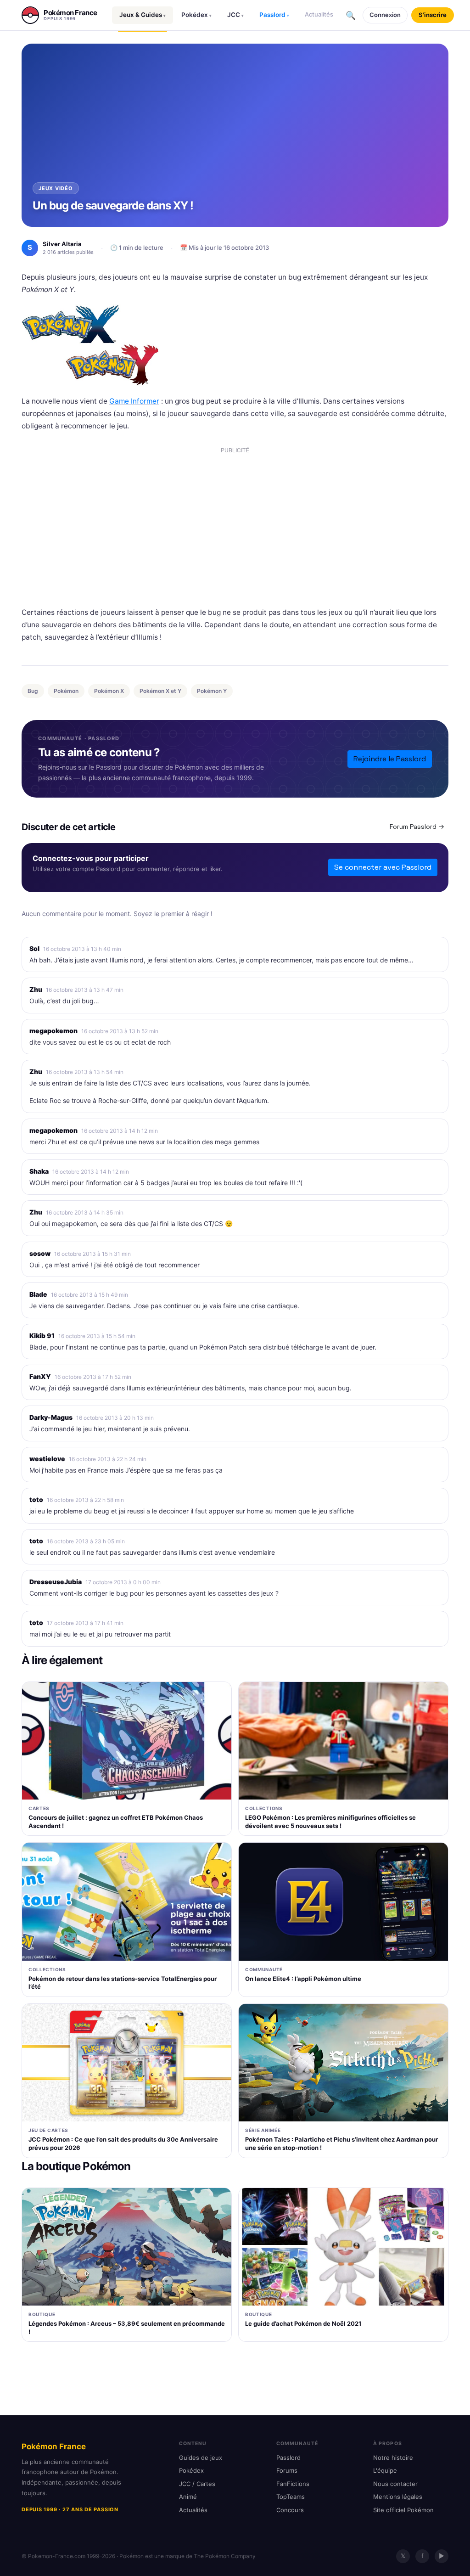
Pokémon (66, 691)
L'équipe (385, 2470)
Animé (188, 2497)
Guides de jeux (201, 2458)
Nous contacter (395, 2484)
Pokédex (196, 15)
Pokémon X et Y (160, 691)
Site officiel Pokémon (403, 2510)
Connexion (385, 15)
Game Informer (134, 401)
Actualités (319, 14)
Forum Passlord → (417, 827)
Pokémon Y (212, 691)
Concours (290, 2510)
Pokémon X (109, 691)
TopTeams (291, 2497)
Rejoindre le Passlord (390, 759)
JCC (235, 15)
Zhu (36, 989)
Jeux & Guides (143, 15)
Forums (287, 2470)
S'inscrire (433, 15)
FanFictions (293, 2484)
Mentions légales (398, 2497)
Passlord (274, 15)
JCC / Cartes (197, 2484)
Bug (33, 691)
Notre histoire (393, 2458)
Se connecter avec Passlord (383, 867)
